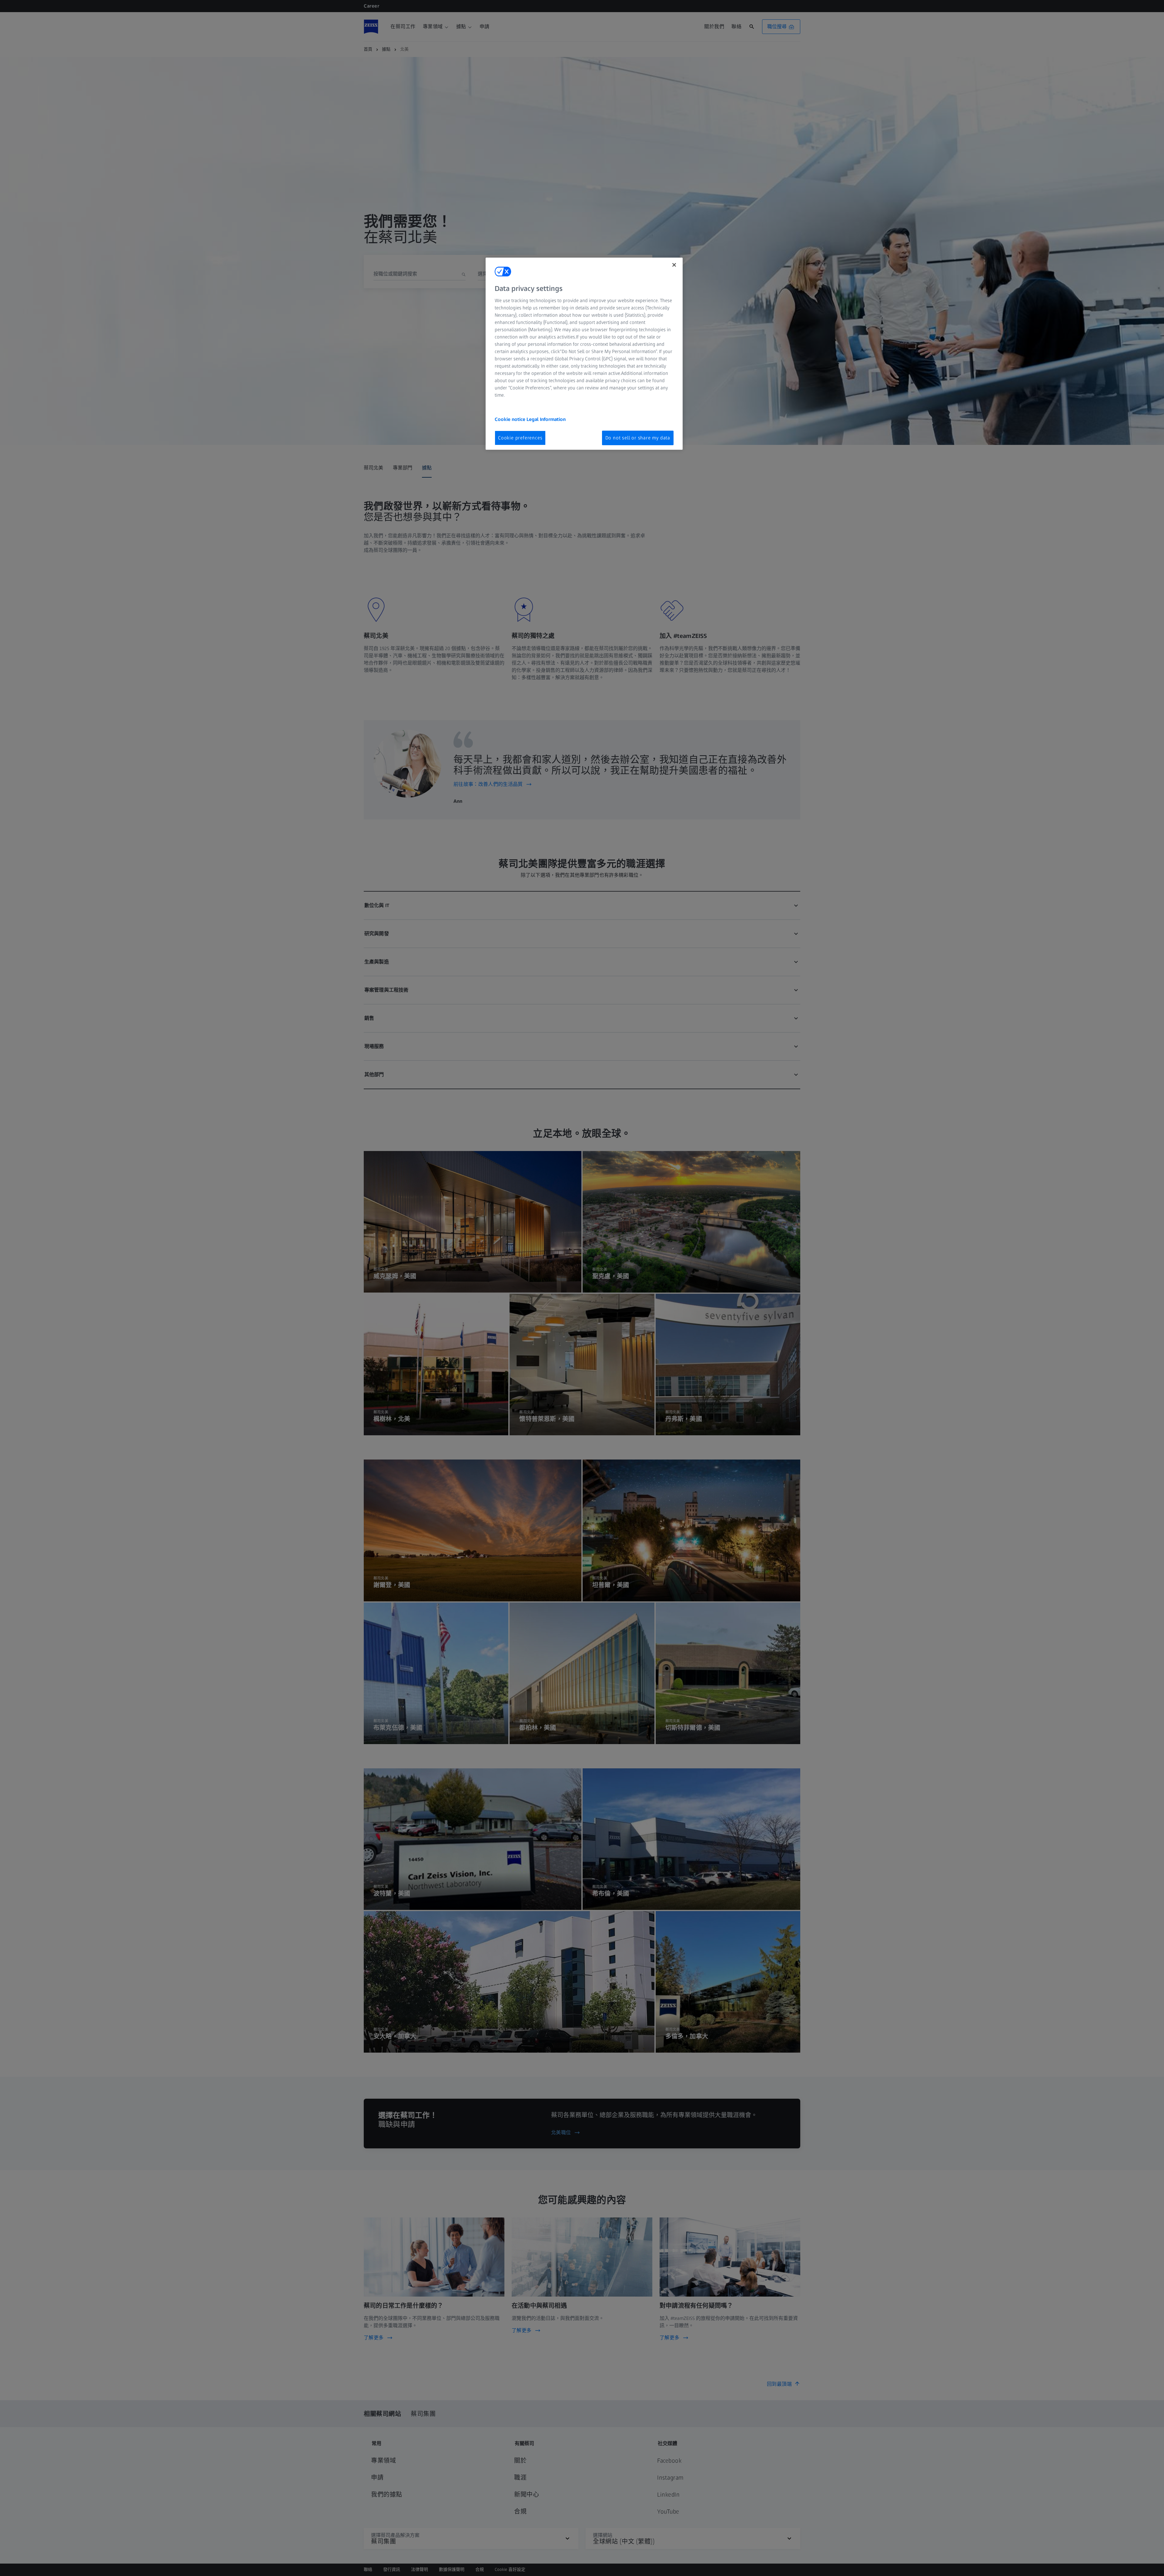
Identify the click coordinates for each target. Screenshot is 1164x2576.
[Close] (674, 265)
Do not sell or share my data (638, 438)
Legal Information (546, 419)
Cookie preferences (520, 438)
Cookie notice (511, 419)
